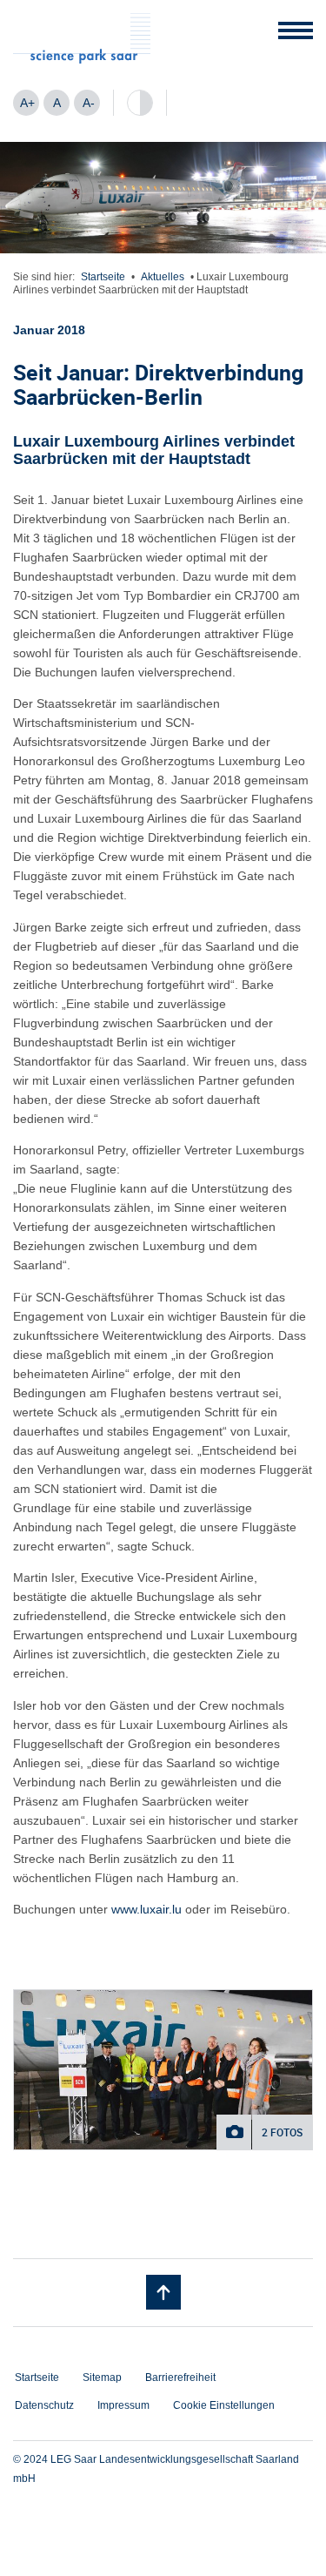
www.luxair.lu (146, 1909)
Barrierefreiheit (180, 2378)
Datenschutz (44, 2405)
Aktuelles (163, 277)
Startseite (103, 277)
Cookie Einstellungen (224, 2405)
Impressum (123, 2405)
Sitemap (102, 2378)
